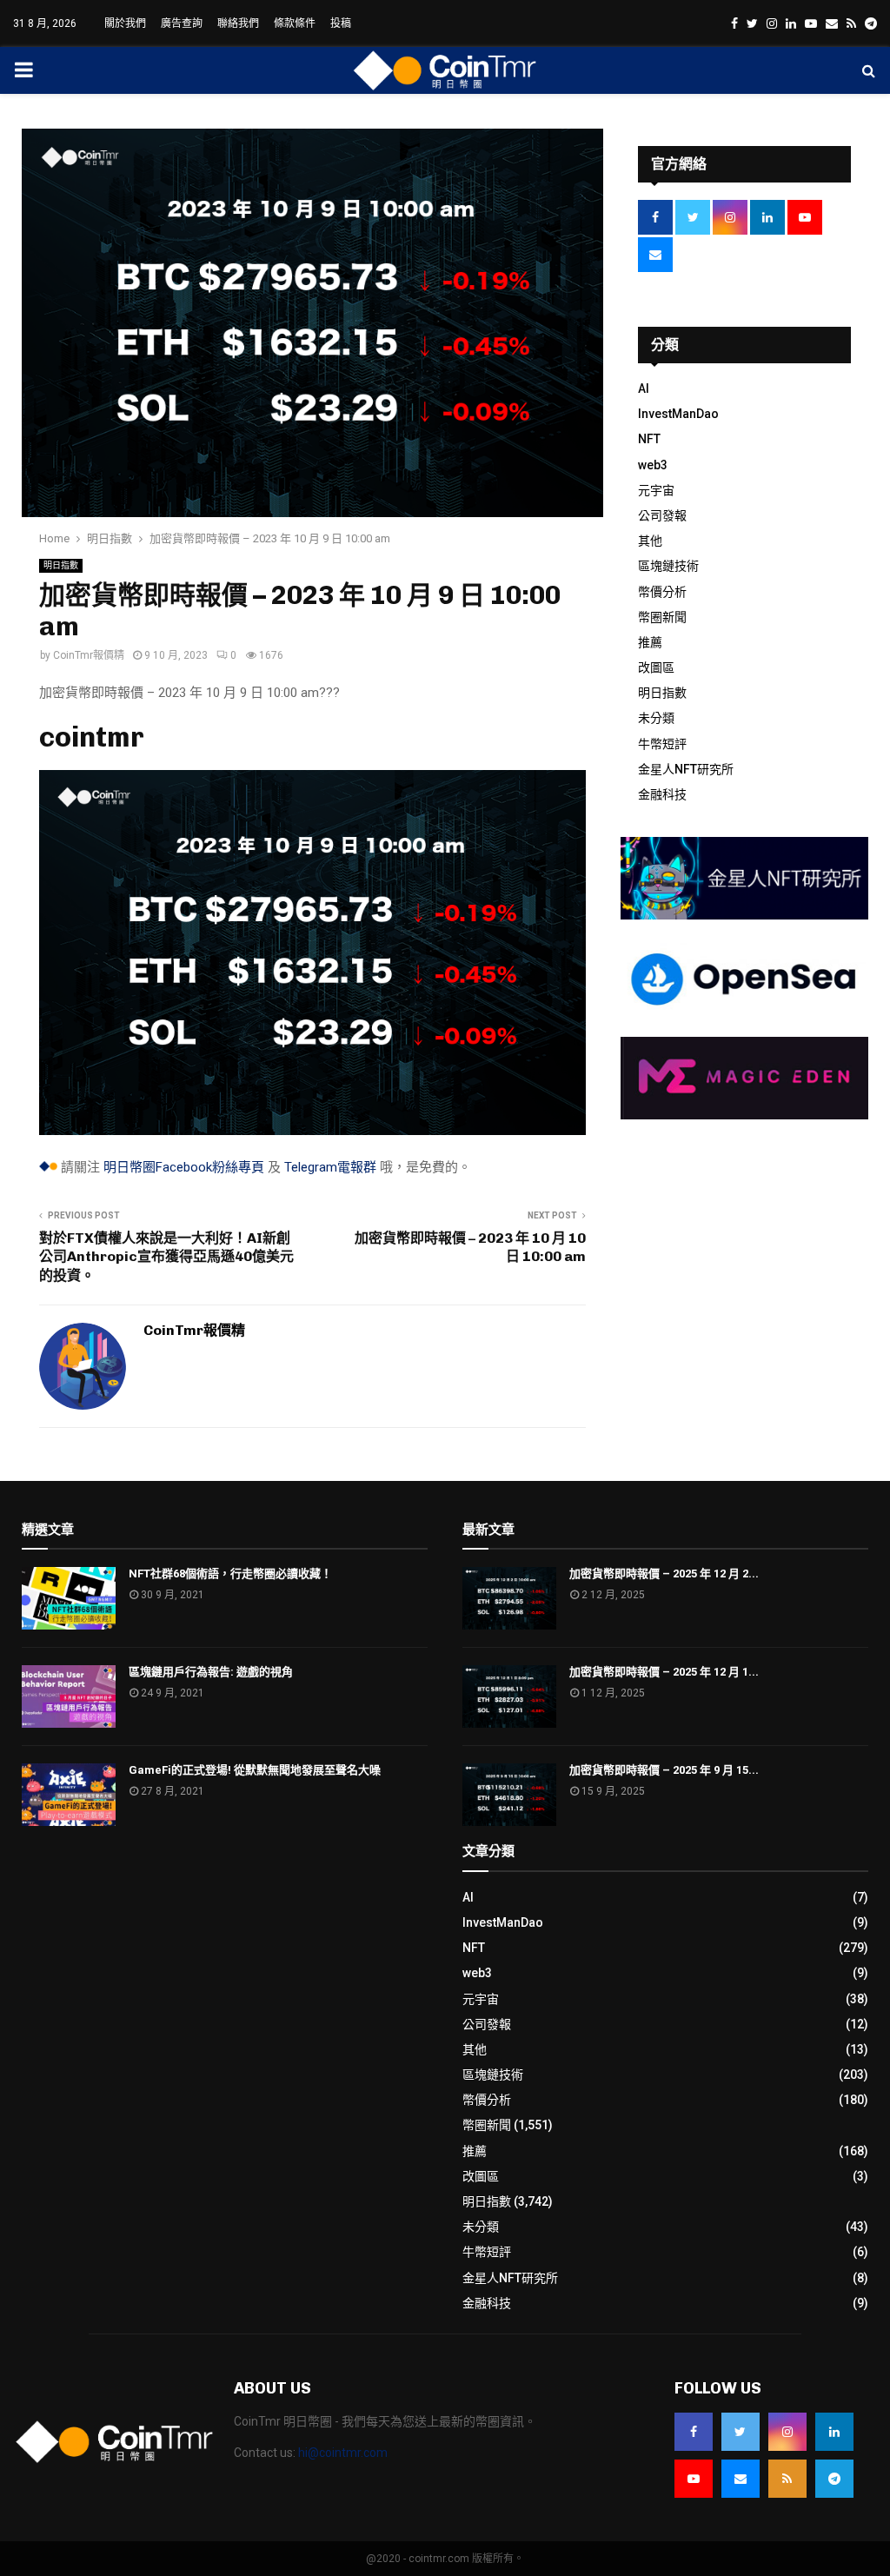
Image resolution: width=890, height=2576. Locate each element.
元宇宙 (656, 490)
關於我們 (125, 23)
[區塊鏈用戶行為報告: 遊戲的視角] (69, 1696)
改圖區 (656, 667)
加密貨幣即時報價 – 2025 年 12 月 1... (664, 1672)
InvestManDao (678, 414)
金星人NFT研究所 (686, 769)
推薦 (650, 642)
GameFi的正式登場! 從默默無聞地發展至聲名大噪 (255, 1770)
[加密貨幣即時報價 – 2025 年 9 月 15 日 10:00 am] (509, 1795)
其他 (650, 541)
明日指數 (61, 565)
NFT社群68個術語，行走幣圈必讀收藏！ (230, 1573)
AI (644, 388)
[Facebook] (694, 2432)
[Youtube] (694, 2479)
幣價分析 (662, 592)
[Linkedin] (834, 2432)
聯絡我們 (238, 23)
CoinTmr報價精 (89, 655)
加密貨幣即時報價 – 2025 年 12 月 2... (664, 1573)
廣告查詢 (182, 23)
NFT (649, 439)
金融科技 (662, 794)
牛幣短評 (662, 744)
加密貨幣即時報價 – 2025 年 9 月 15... (664, 1770)
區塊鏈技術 (668, 566)
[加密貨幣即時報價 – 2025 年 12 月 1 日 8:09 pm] (509, 1696)
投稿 (341, 23)
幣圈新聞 (662, 617)
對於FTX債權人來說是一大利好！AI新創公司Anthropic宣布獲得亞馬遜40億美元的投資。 (166, 1257)
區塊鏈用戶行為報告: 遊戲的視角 (211, 1672)
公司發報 (662, 515)
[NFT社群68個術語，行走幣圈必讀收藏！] (69, 1598)
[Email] (741, 2479)
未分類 (656, 718)
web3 (653, 465)
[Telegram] (834, 2479)
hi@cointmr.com (343, 2453)
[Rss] (787, 2479)
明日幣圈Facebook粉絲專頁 (184, 1167)
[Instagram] (787, 2432)
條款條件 (295, 23)
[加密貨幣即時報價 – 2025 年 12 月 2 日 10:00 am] (509, 1598)
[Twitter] (741, 2432)
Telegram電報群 (330, 1167)
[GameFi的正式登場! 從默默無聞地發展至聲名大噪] (69, 1795)
